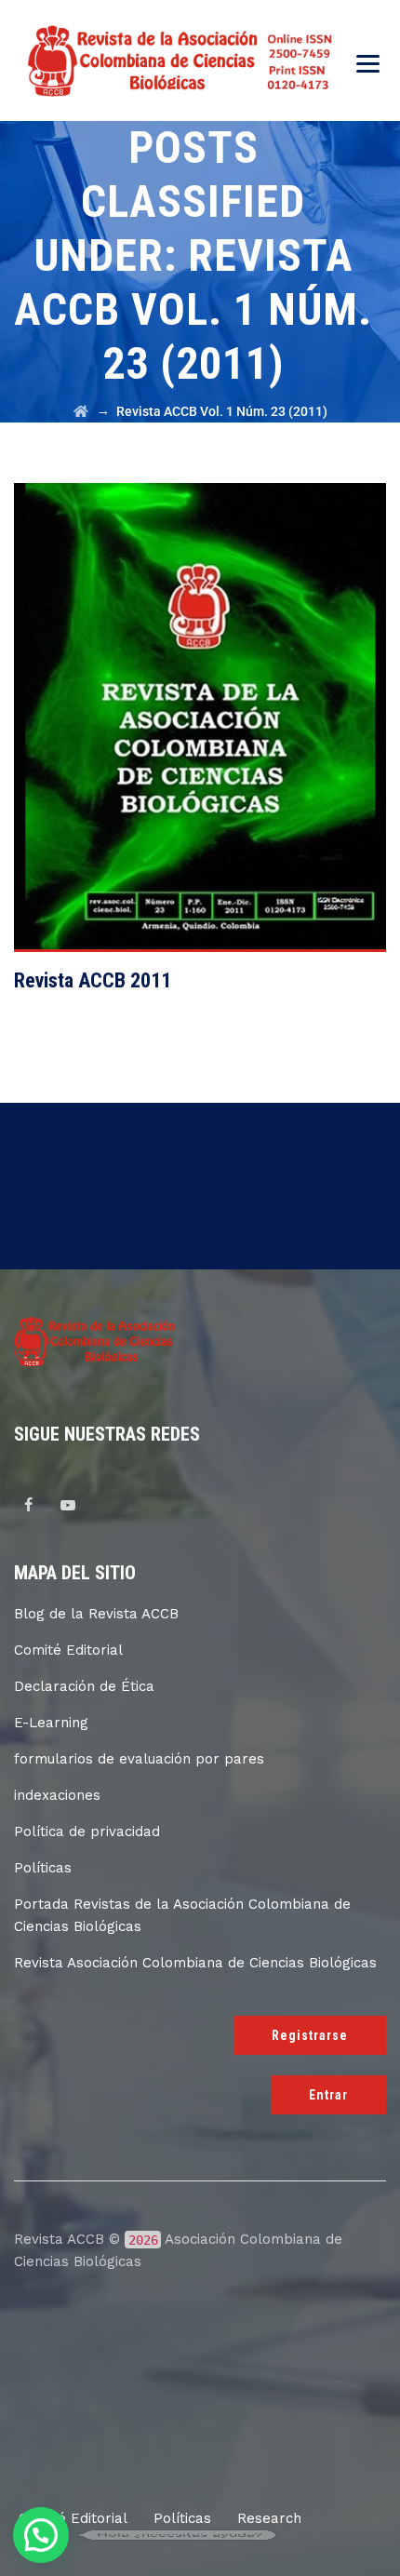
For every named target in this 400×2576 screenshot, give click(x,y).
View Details (200, 724)
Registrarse (310, 2035)
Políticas (43, 1868)
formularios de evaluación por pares (139, 1759)
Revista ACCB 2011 (93, 980)
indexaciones (57, 1795)
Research (269, 2518)
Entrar (328, 2095)
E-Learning (51, 1723)
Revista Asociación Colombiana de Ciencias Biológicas (195, 1963)
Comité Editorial (68, 1650)
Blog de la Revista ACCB (96, 1614)
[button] (41, 2535)
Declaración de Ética (84, 1686)
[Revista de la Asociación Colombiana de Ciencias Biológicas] (183, 60)
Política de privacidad (87, 1831)
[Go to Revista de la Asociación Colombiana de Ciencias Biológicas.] (81, 411)
